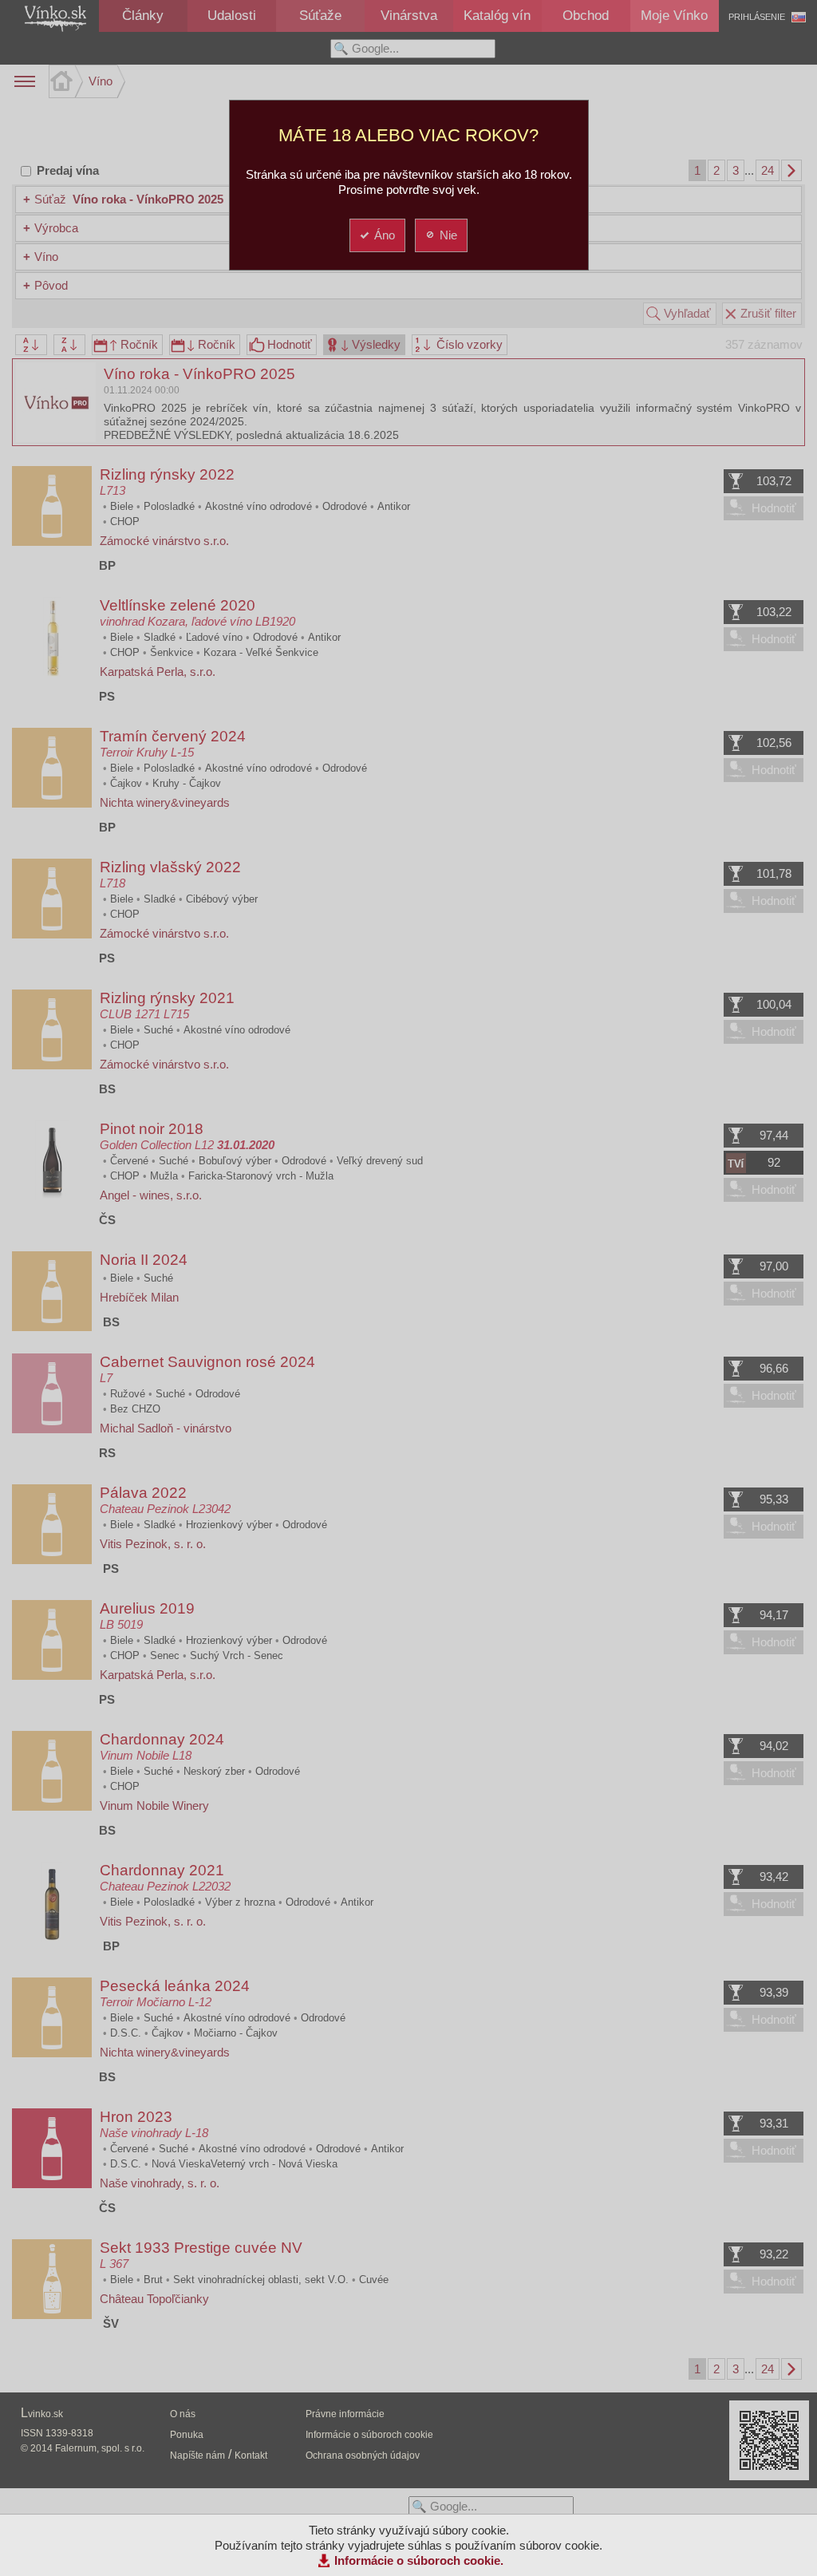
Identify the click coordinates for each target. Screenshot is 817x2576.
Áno (385, 235)
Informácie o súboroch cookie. (419, 2560)
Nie (448, 235)
